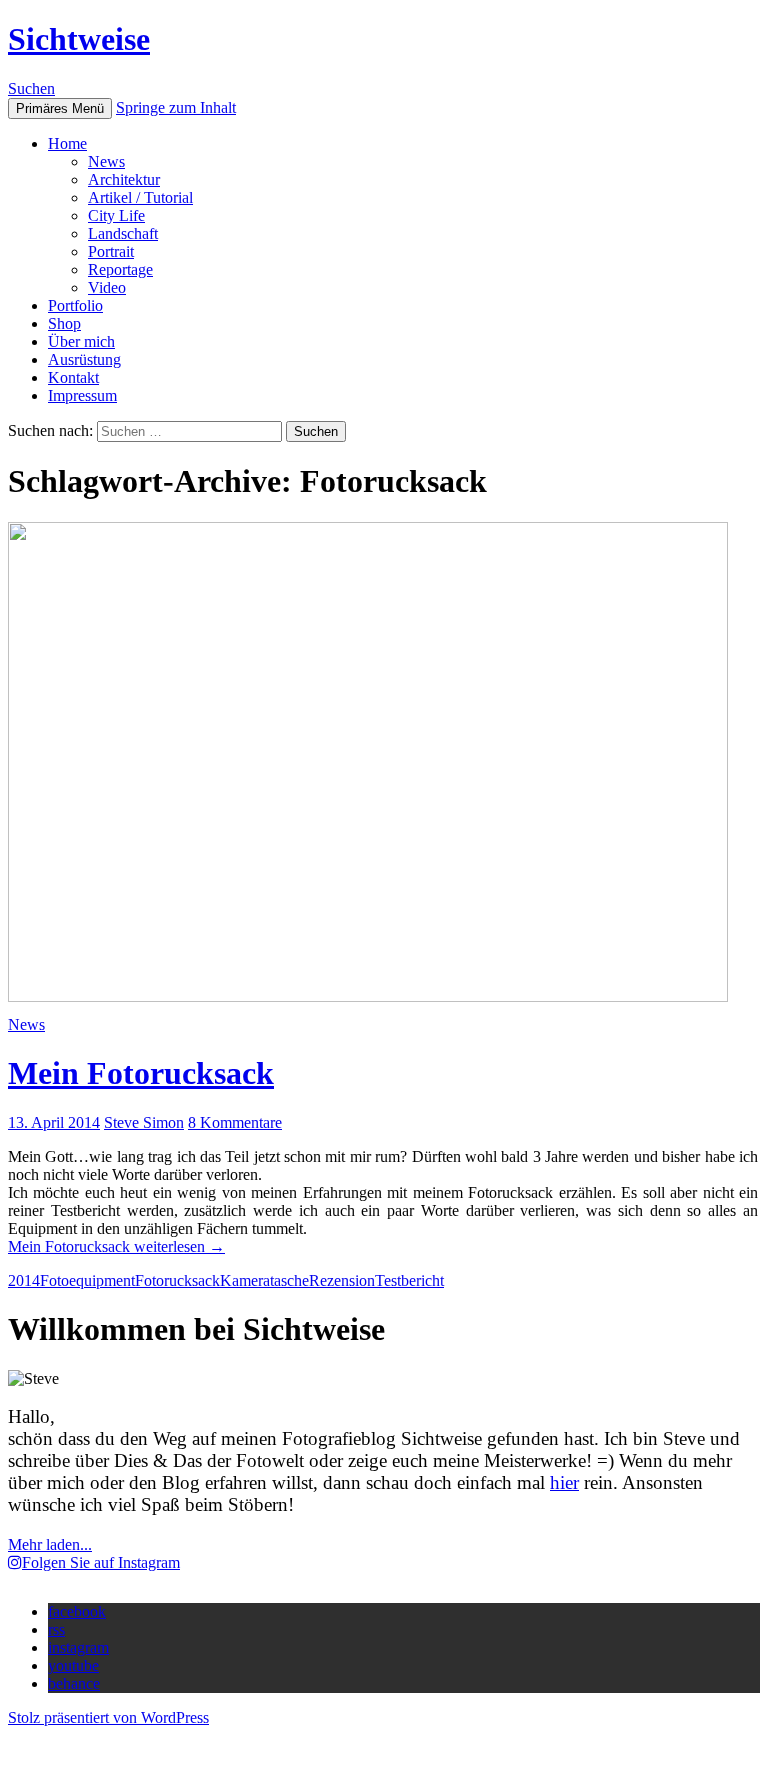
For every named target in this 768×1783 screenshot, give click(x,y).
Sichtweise (79, 39)
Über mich (81, 341)
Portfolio (75, 305)
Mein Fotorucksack (141, 1073)
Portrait (111, 251)
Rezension (342, 1280)
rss (56, 1629)
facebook (77, 1611)
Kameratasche (264, 1280)
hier (564, 1482)
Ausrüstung (84, 359)
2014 (24, 1280)
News (106, 161)
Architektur (124, 179)
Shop (64, 323)
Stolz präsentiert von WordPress (108, 1717)
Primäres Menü (60, 108)
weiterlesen (116, 1246)
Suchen (31, 88)
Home (67, 143)
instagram (78, 1647)
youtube (73, 1665)
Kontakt (73, 377)
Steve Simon (144, 1122)
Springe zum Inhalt (176, 107)
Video (107, 287)
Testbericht (409, 1280)
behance (74, 1683)
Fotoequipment (87, 1280)
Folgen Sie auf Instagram (101, 1562)
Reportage (120, 269)
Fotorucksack (177, 1280)
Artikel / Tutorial (140, 197)
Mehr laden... (50, 1544)
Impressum (82, 395)
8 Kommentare (235, 1122)
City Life (116, 215)
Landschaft (123, 233)
